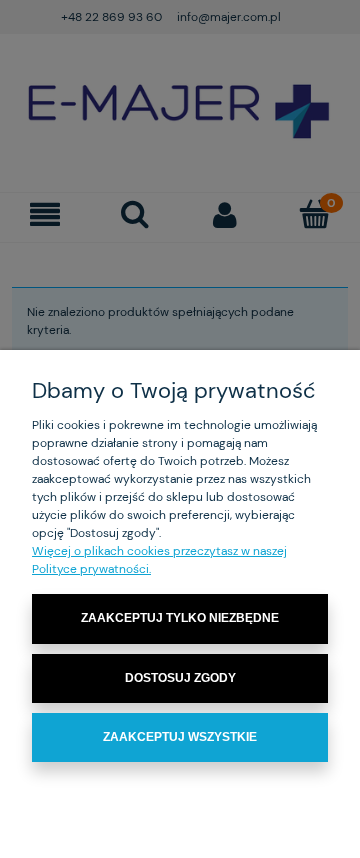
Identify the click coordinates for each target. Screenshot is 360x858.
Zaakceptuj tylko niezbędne (180, 618)
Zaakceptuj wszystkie (180, 737)
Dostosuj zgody (180, 678)
